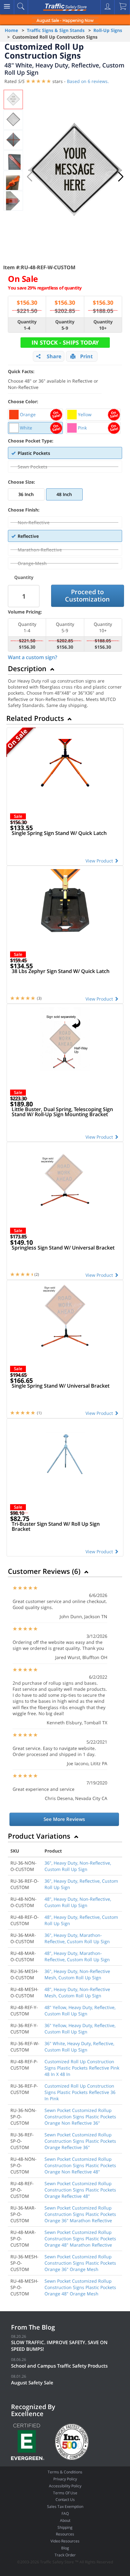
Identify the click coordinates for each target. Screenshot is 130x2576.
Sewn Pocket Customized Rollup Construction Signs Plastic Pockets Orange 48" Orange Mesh (80, 2287)
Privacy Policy (65, 2479)
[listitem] (35, 415)
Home (11, 30)
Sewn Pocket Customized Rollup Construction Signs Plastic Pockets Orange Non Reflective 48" (80, 2165)
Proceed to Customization (87, 595)
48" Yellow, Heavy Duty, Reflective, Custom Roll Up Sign (80, 2010)
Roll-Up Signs (108, 30)
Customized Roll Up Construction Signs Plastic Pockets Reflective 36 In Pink (80, 2092)
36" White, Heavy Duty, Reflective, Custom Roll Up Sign (79, 2047)
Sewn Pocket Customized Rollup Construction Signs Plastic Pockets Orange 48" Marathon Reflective (80, 2239)
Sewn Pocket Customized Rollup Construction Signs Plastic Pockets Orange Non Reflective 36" (80, 2117)
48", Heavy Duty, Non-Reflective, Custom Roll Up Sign (78, 1902)
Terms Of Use (65, 2493)
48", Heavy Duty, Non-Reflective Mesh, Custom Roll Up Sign (77, 1992)
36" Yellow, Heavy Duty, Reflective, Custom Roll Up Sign (80, 2029)
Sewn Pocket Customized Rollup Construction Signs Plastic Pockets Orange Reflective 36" (80, 2141)
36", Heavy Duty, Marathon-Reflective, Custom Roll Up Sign (77, 1938)
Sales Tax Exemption (65, 2506)
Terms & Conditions (65, 2472)
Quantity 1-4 (27, 325)
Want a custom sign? (32, 657)
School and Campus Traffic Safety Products (59, 2366)
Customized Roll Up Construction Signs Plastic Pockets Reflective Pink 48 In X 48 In (82, 2068)
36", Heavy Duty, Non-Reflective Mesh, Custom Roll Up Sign (77, 1974)
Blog (65, 2548)
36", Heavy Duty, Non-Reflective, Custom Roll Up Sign (78, 1866)
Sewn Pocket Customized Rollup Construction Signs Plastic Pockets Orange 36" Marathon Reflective (80, 2214)
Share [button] (54, 356)
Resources (65, 2534)
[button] (121, 177)
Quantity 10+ (103, 325)
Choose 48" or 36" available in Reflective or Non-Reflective (53, 379)
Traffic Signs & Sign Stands (56, 30)
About (65, 2520)
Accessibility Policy (65, 2486)
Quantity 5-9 (65, 325)
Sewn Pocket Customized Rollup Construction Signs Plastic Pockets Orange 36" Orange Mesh (80, 2263)
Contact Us (65, 2500)
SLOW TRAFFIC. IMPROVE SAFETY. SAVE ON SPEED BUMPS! (59, 2346)
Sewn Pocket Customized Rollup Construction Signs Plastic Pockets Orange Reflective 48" (80, 2190)
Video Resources (65, 2541)
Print (86, 356)
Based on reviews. (88, 81)
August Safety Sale (32, 2382)
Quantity (24, 577)
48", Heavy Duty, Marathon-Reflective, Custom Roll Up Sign (77, 1956)
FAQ (65, 2513)
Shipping (65, 2527)
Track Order (65, 2555)
